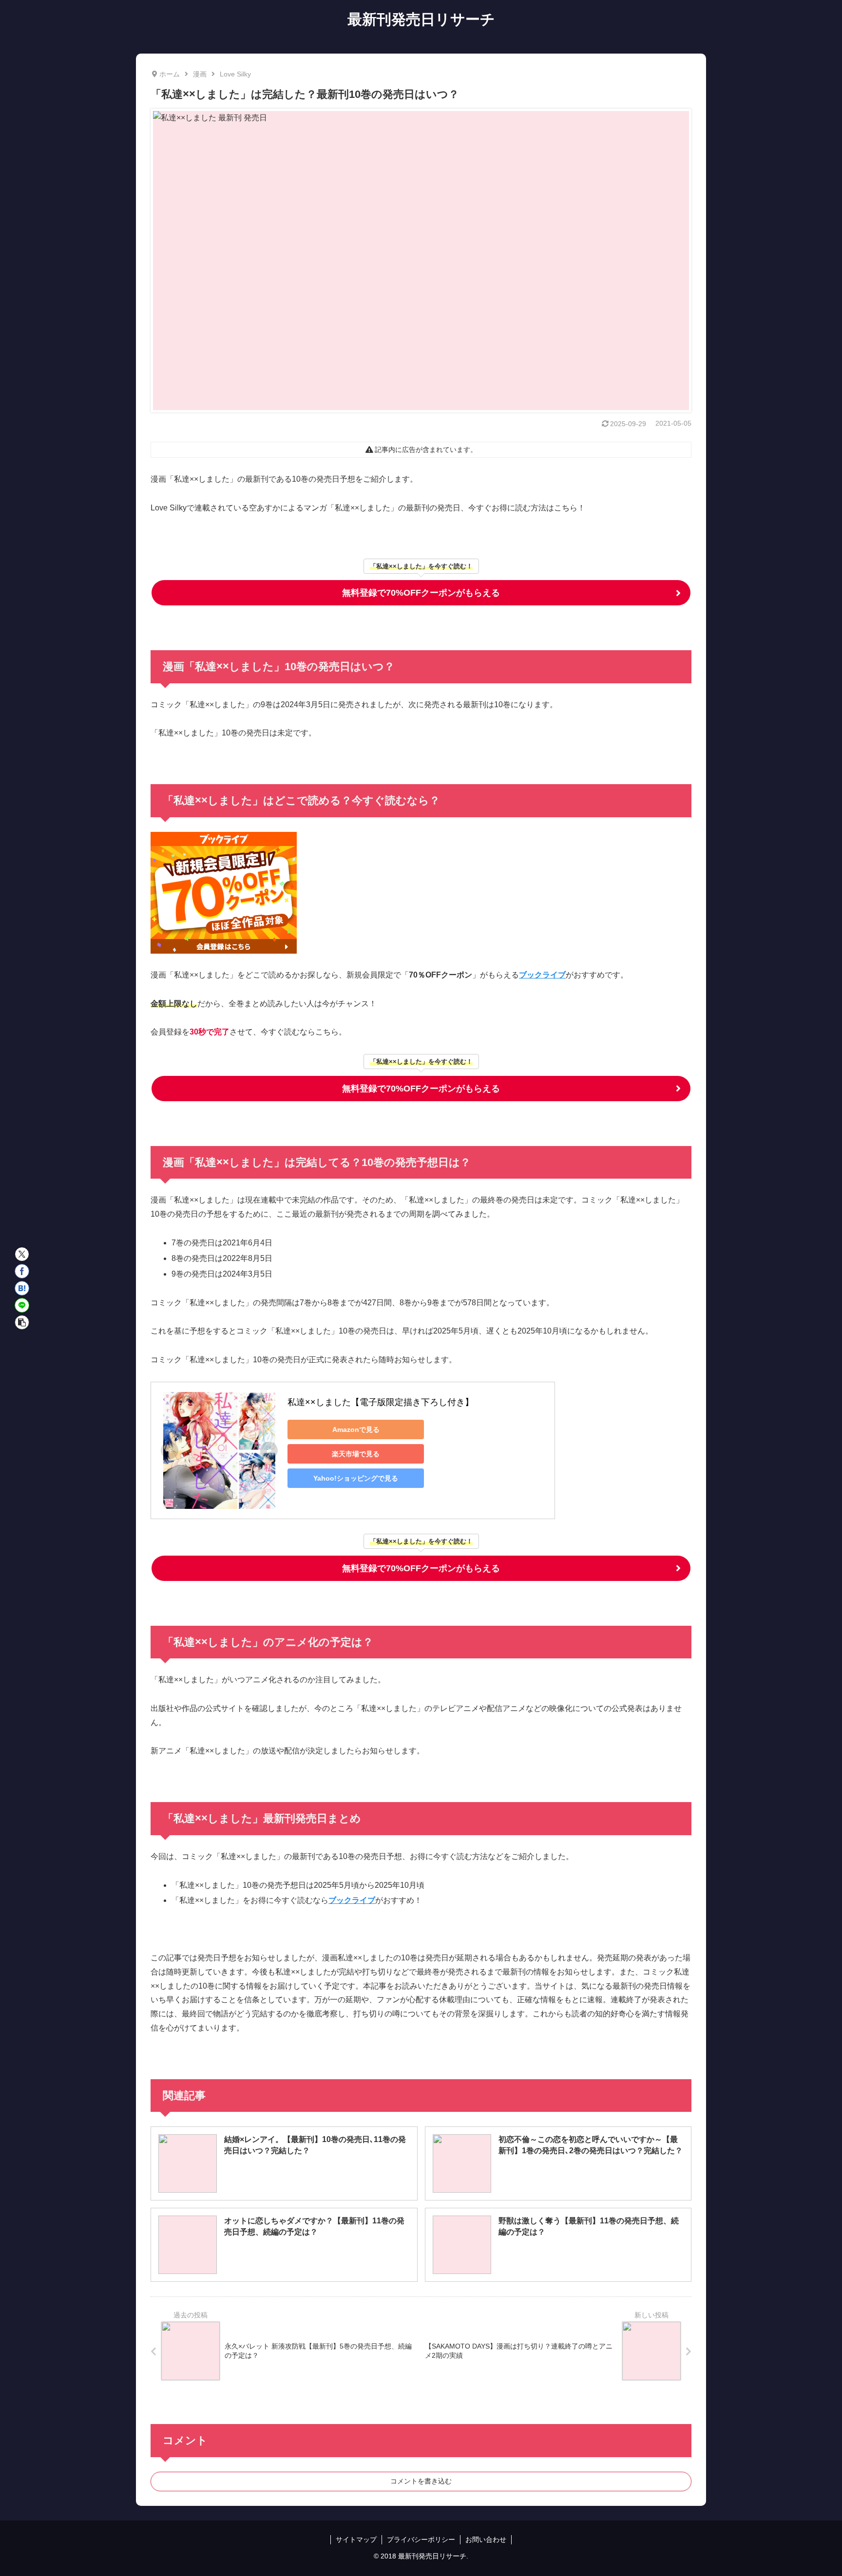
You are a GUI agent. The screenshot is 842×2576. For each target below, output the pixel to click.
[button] (22, 1322)
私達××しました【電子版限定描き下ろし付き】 (381, 1402)
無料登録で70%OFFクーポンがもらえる (421, 593)
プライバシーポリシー (421, 2539)
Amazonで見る (356, 1429)
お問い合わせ (486, 2539)
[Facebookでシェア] (22, 1271)
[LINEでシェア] (22, 1305)
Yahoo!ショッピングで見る (356, 1478)
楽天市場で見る (356, 1454)
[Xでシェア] (22, 1254)
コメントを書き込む (421, 2481)
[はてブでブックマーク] (22, 1288)
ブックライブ (542, 975)
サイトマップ (356, 2539)
